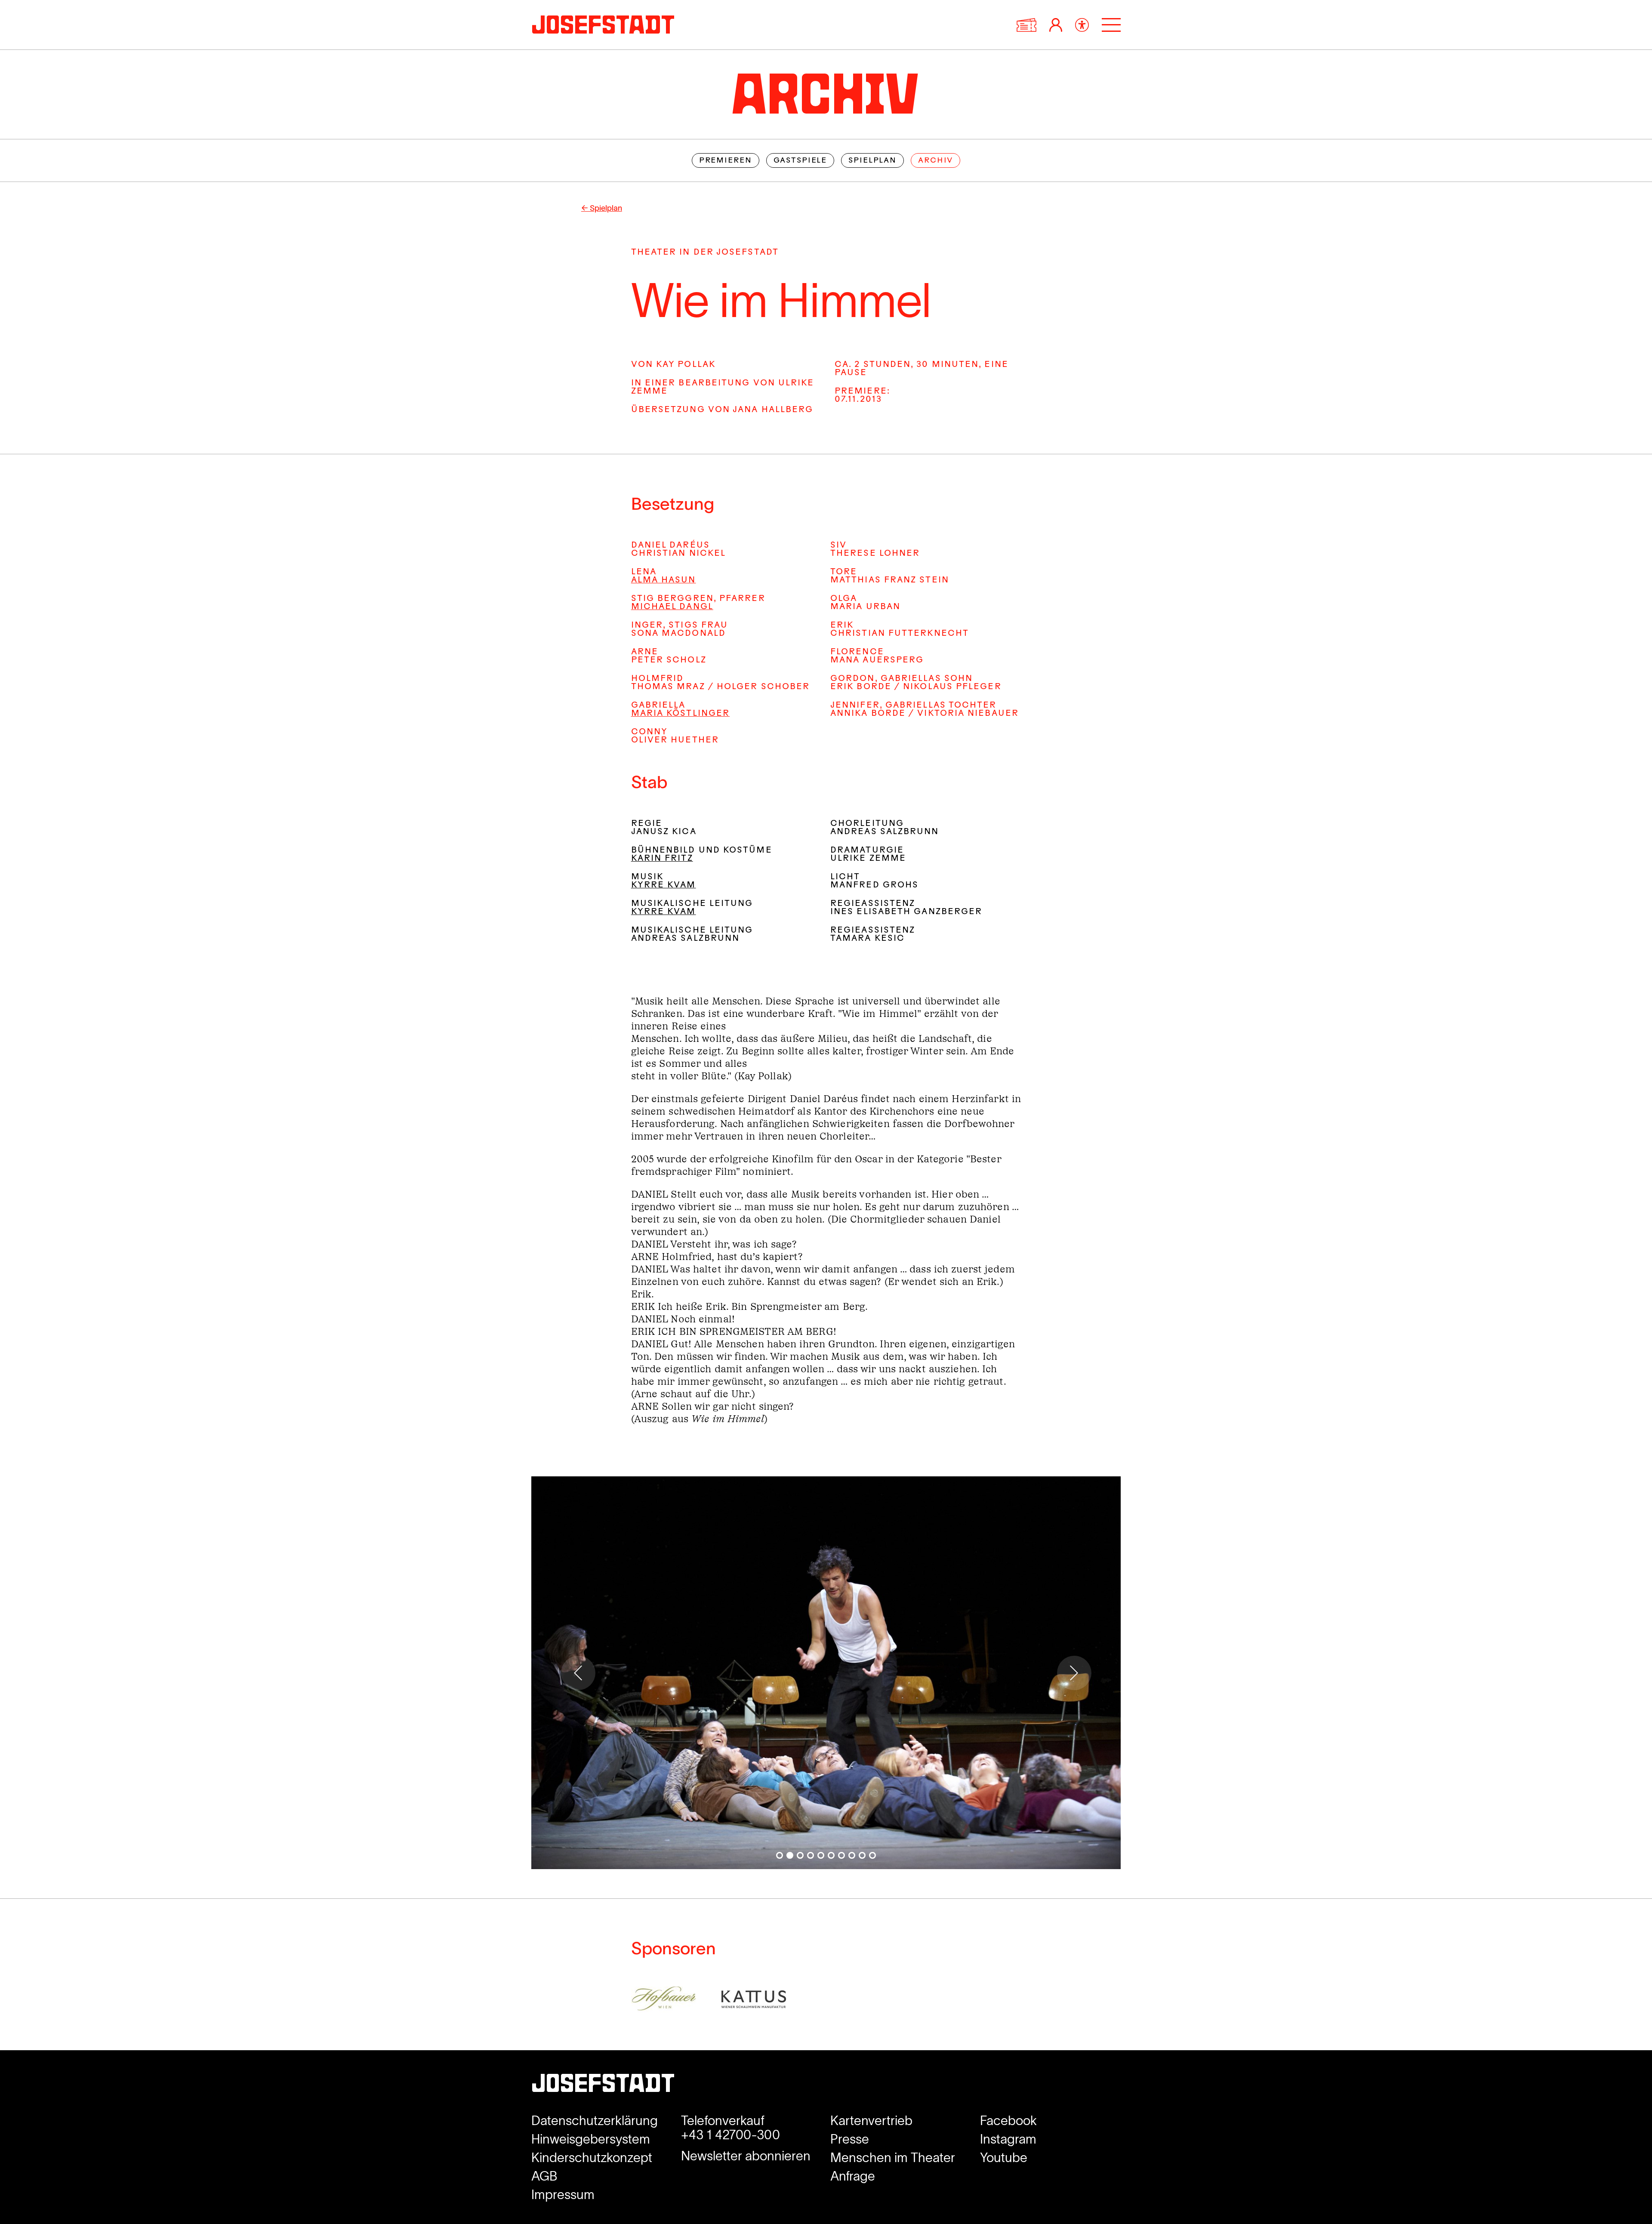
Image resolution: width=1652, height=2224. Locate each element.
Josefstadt (603, 2086)
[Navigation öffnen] (1111, 25)
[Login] (1056, 25)
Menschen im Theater (893, 2158)
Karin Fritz (662, 859)
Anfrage (853, 2176)
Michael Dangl (672, 607)
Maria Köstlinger (680, 714)
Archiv (935, 161)
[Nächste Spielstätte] (1074, 1673)
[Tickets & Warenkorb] (1026, 25)
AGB (544, 2176)
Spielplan (872, 161)
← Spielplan (602, 208)
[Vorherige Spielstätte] (578, 1673)
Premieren (726, 161)
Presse (850, 2139)
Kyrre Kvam (664, 886)
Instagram (1008, 2139)
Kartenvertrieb (871, 2121)
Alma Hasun (664, 581)
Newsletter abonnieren (746, 2156)
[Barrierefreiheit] (1082, 25)
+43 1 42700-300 (730, 2135)
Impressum (563, 2195)
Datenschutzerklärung (595, 2121)
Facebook (1008, 2121)
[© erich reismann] (826, 1673)
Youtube (1004, 2158)
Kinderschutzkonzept (592, 2158)
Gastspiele (800, 161)
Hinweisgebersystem (591, 2139)
